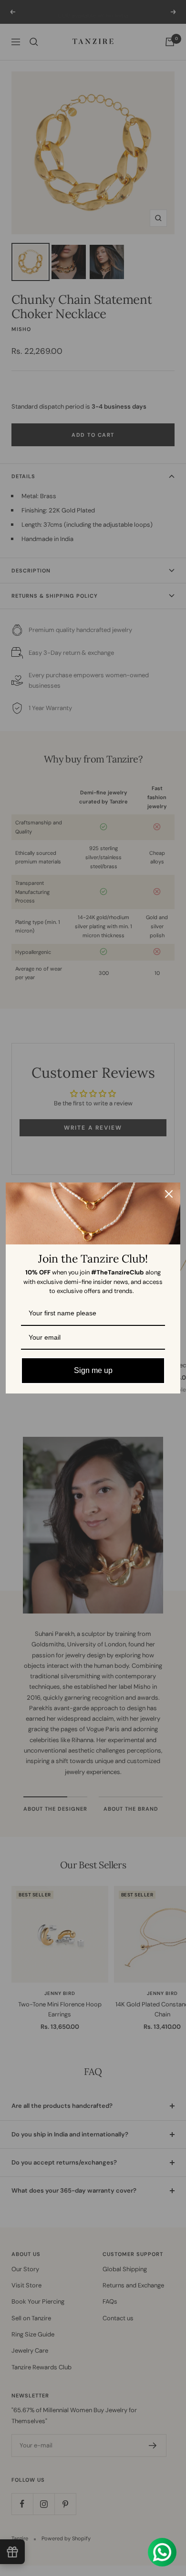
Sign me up (93, 1370)
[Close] (169, 1194)
